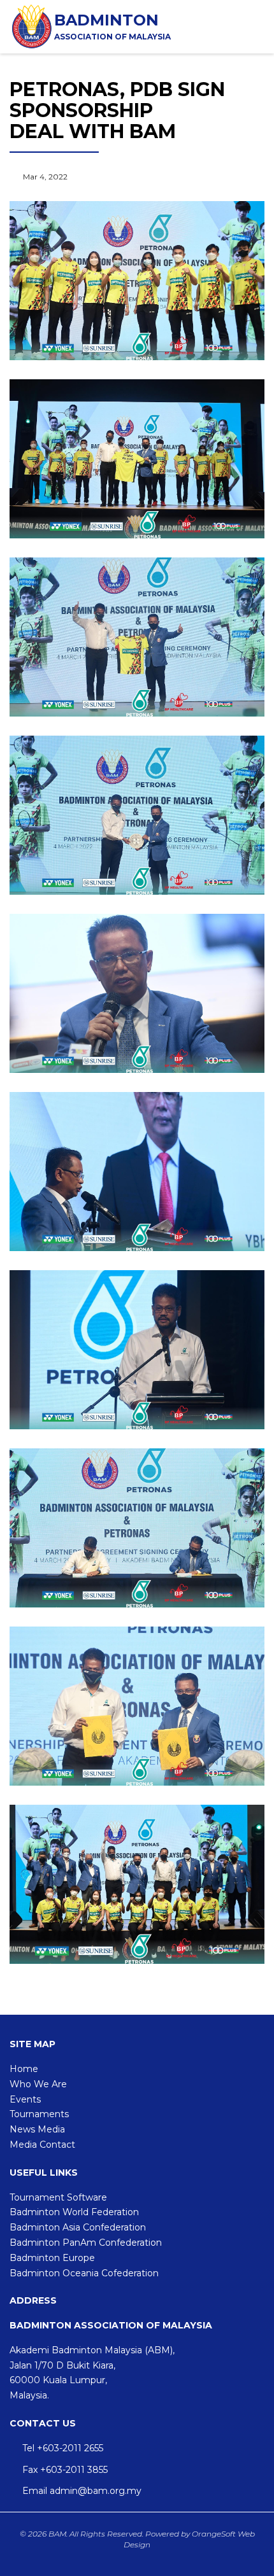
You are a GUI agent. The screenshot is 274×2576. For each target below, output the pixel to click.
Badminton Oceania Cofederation (84, 2273)
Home (24, 2069)
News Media (37, 2129)
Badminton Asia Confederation (78, 2227)
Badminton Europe (52, 2258)
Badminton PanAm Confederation (86, 2243)
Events (25, 2099)
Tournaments (39, 2114)
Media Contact (42, 2145)
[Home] (32, 26)
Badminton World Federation (74, 2212)
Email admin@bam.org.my (82, 2491)
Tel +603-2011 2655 (63, 2448)
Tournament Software (58, 2197)
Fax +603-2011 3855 (65, 2470)
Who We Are (38, 2084)
